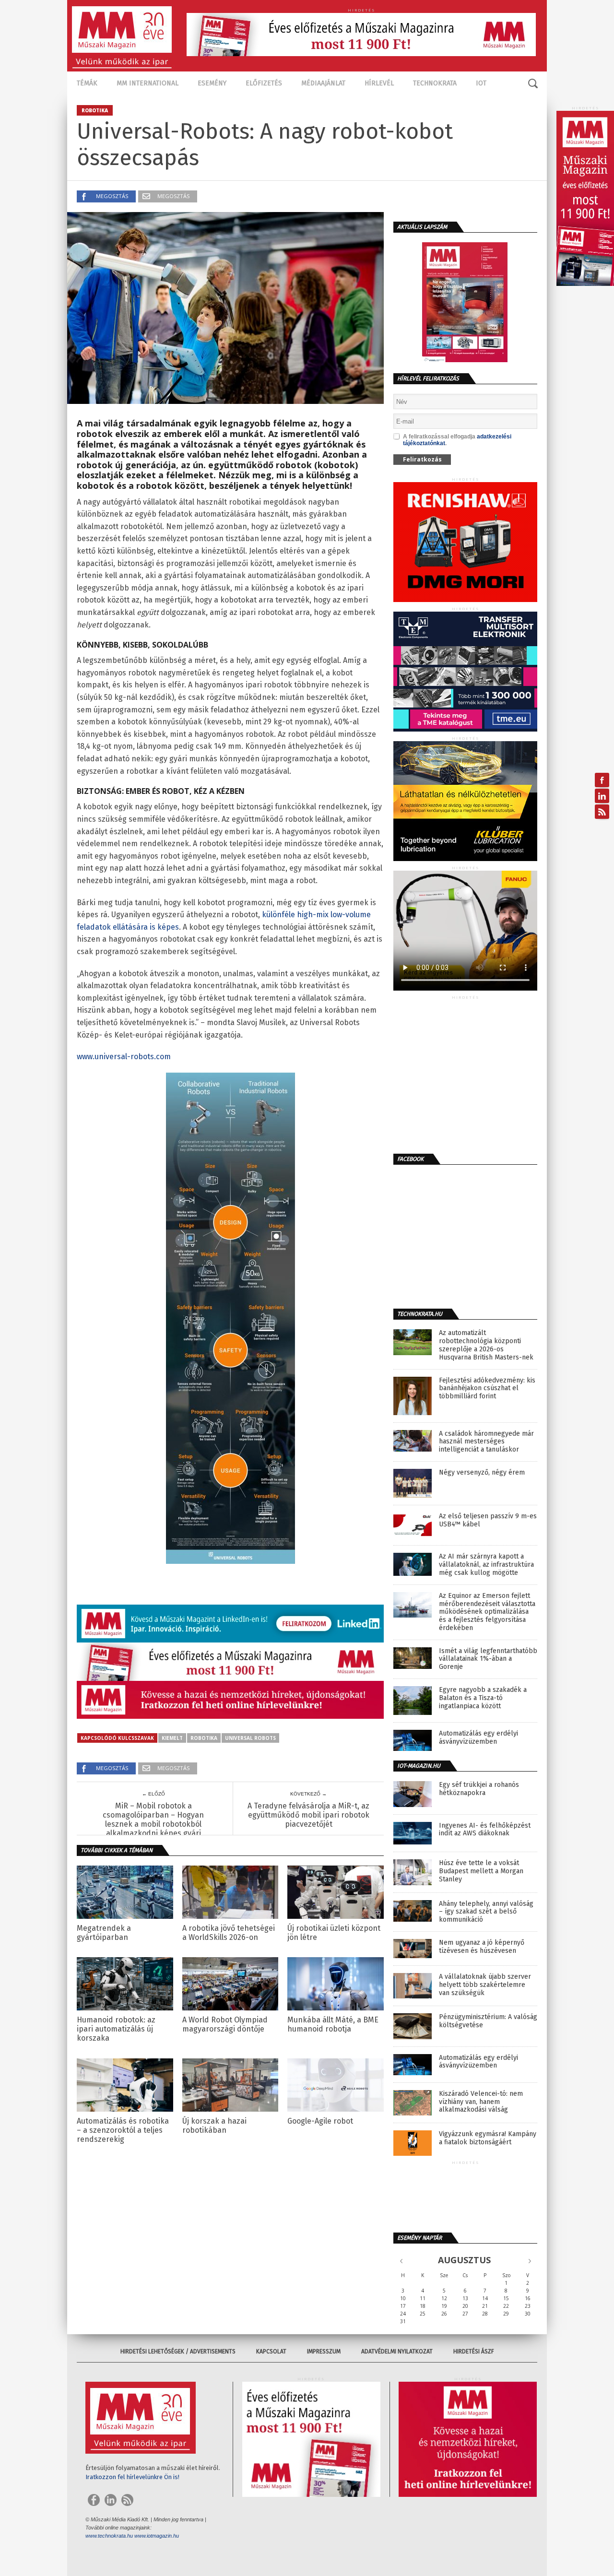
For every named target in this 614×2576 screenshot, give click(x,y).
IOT (481, 83)
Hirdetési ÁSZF (474, 2351)
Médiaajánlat (323, 83)
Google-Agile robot (320, 2121)
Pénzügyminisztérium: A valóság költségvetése (488, 2021)
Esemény (212, 83)
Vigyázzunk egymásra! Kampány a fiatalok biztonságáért (488, 2138)
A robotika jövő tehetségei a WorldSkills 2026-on (229, 1933)
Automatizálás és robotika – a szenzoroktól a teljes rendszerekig (123, 2130)
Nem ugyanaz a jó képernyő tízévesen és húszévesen (482, 1947)
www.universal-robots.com (124, 1057)
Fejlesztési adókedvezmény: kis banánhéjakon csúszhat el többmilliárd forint (487, 1389)
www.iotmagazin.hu (157, 2536)
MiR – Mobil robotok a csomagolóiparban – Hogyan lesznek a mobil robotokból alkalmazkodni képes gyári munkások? (153, 1824)
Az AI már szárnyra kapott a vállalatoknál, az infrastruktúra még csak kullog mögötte (486, 1565)
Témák (87, 83)
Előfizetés (264, 83)
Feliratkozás (422, 459)
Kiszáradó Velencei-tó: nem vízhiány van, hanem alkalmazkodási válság (481, 2102)
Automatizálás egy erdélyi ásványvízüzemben (478, 1738)
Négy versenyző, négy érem (482, 1473)
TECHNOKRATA (435, 83)
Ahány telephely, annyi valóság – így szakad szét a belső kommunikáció (486, 1912)
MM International (148, 83)
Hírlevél (379, 83)
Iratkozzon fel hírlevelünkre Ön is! (132, 2477)
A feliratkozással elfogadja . (457, 440)
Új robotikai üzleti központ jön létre (334, 1933)
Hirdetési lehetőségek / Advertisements (178, 2351)
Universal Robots (250, 1738)
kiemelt (172, 1738)
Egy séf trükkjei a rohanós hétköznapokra (479, 1789)
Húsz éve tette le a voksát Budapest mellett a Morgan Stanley (481, 1871)
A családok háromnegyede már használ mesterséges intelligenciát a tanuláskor (486, 1442)
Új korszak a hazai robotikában (214, 2126)
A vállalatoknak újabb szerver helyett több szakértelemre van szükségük (485, 1985)
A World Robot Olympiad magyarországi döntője (225, 2024)
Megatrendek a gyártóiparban (104, 1933)
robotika (204, 1738)
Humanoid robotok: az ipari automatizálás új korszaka (116, 2029)
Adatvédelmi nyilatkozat (397, 2351)
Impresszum (324, 2351)
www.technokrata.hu (109, 2536)
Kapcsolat (271, 2351)
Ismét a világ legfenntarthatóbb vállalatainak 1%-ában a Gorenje (488, 1659)
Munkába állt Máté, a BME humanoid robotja (333, 2024)
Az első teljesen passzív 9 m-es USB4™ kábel (488, 1520)
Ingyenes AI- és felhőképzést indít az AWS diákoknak (485, 1830)
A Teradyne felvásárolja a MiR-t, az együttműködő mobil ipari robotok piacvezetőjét (308, 1815)
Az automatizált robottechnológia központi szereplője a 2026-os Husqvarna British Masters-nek (486, 1345)
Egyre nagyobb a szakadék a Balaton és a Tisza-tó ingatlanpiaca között (483, 1698)
